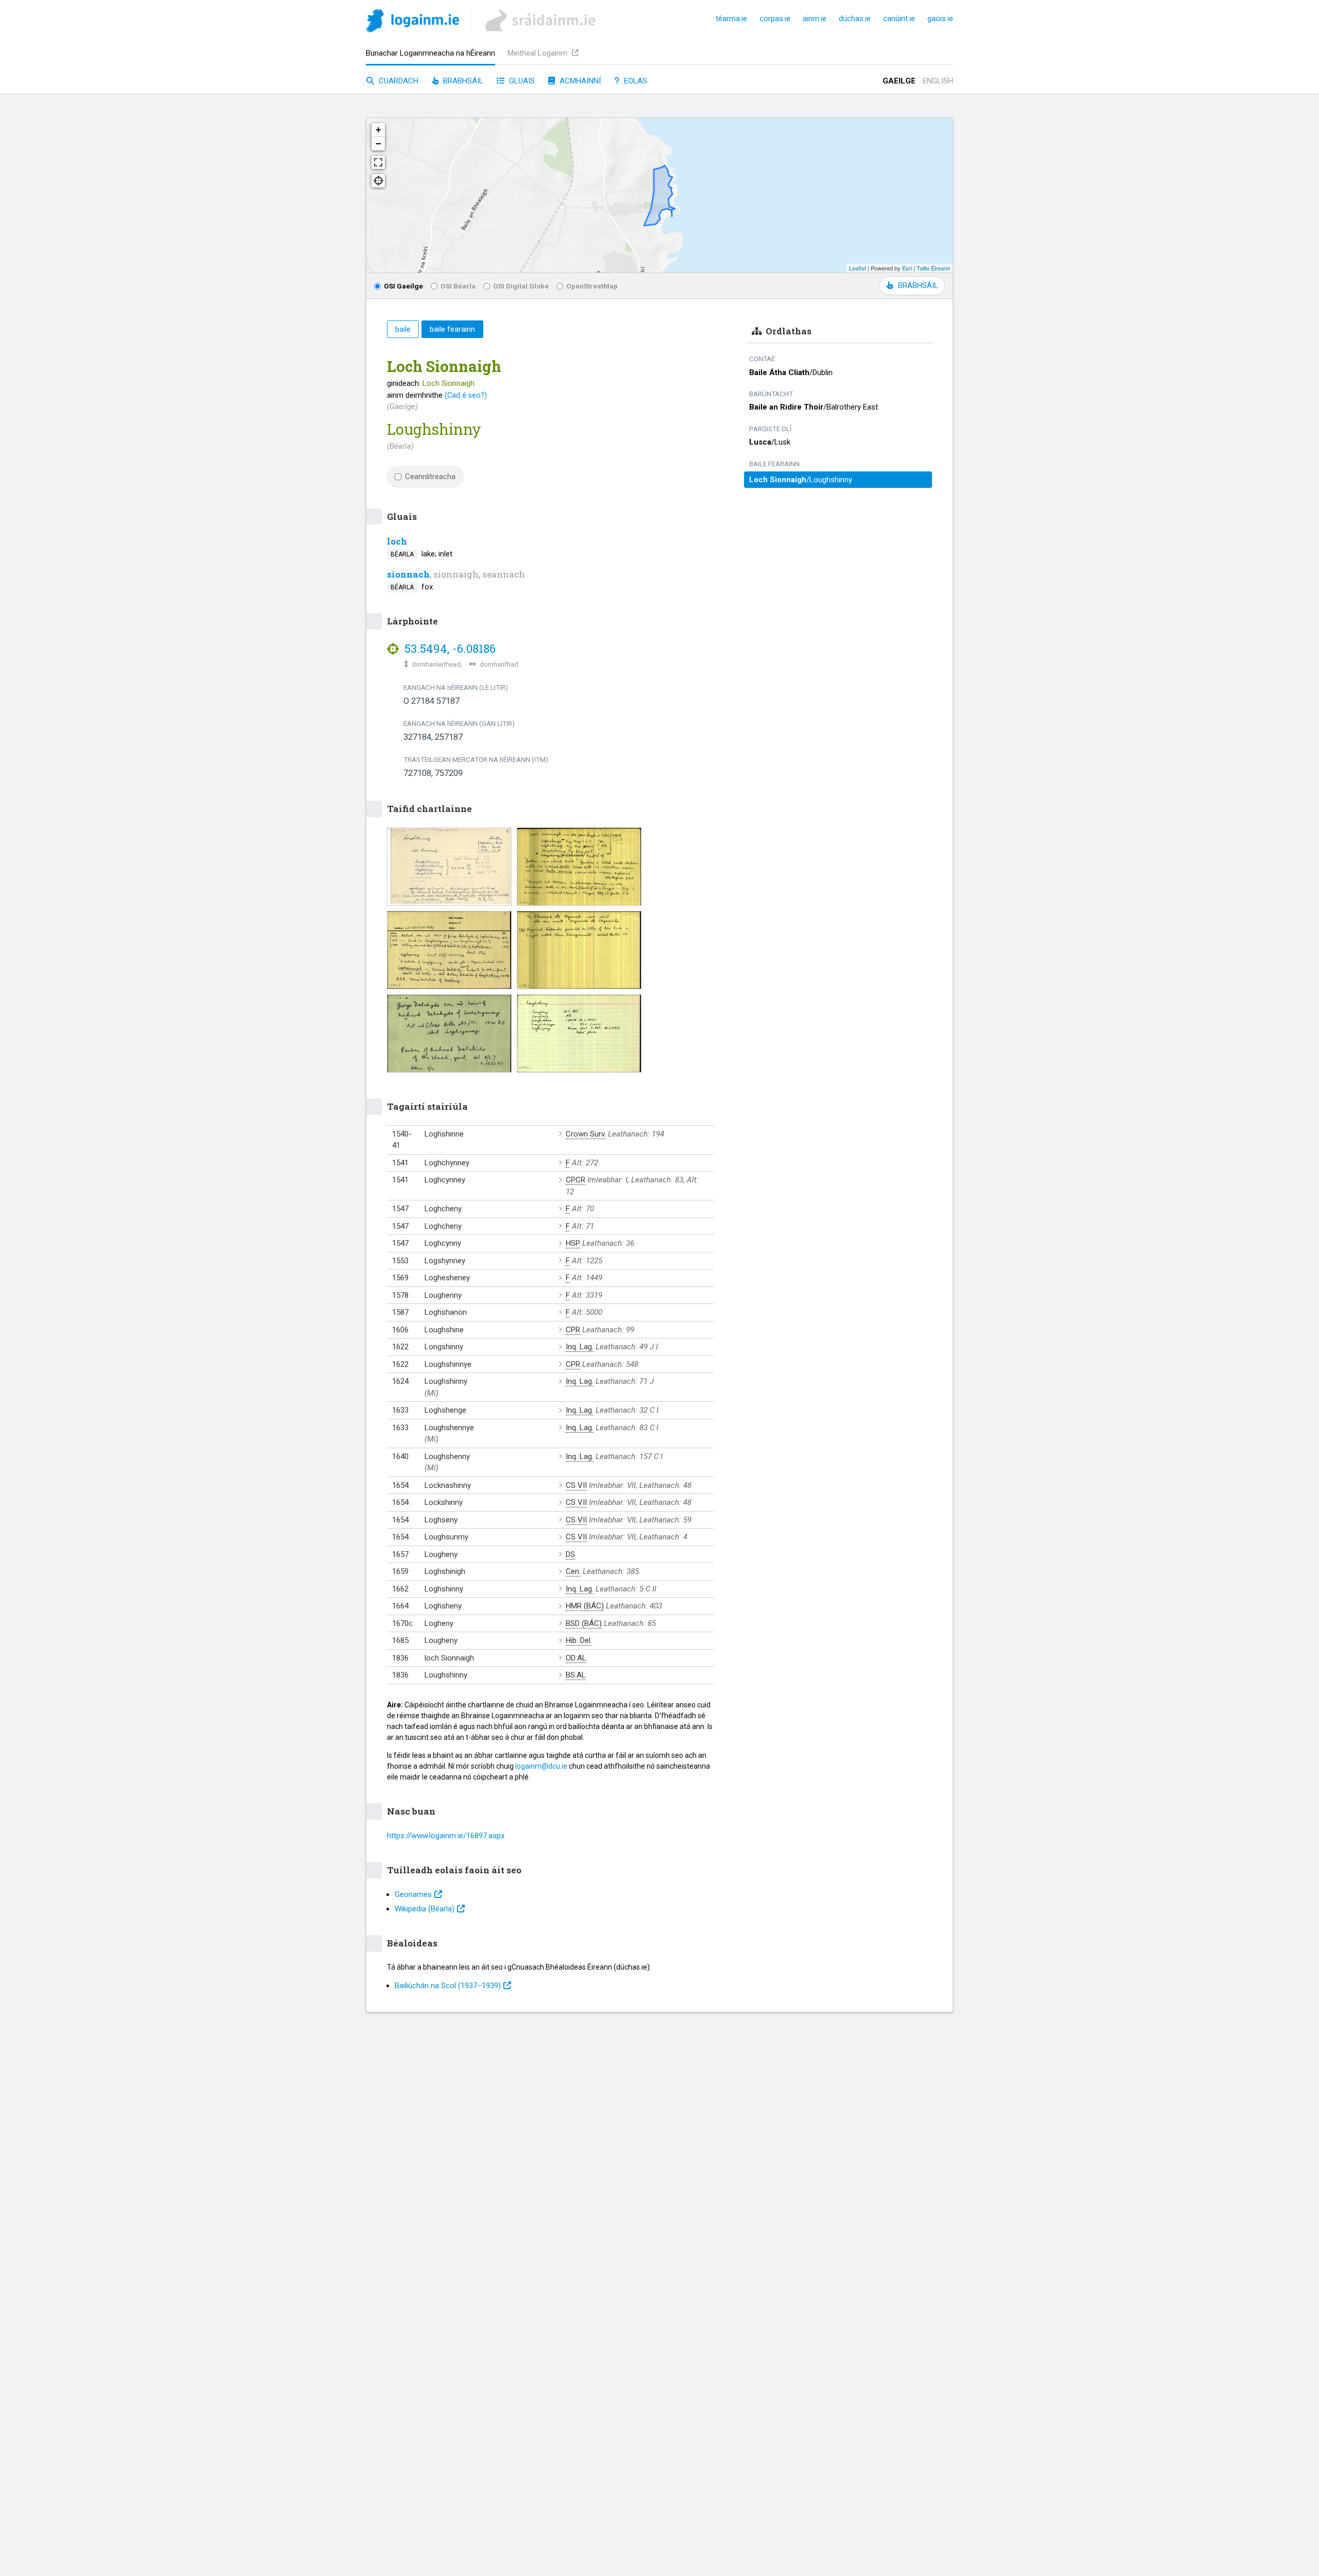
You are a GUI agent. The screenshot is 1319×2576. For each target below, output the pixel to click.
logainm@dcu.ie (541, 1766)
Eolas (635, 81)
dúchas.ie (855, 19)
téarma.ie (731, 19)
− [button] (378, 143)
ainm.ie (815, 19)
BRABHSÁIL (918, 285)
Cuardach (398, 81)
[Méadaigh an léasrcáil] (378, 162)
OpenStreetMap (592, 286)
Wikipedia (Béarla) (425, 1909)
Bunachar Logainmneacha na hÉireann (430, 53)
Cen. (573, 1571)
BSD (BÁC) (584, 1623)
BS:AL (576, 1675)
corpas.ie (775, 19)
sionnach (408, 574)
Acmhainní (579, 81)
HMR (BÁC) (585, 1606)
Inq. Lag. (580, 1347)
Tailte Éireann (933, 268)
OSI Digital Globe (521, 286)
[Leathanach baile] (412, 22)
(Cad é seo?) (466, 395)
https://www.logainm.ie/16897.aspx (446, 1836)
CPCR (576, 1180)
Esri (907, 268)
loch (397, 541)
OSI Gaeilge (403, 286)
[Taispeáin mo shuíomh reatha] (378, 181)
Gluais (521, 81)
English (938, 81)
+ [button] (378, 130)
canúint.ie (899, 19)
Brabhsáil (462, 81)
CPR (573, 1330)
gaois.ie (940, 19)
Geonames (413, 1894)
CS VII (576, 1485)
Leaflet (858, 268)
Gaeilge (899, 81)
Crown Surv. (586, 1134)
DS (570, 1554)
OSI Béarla (458, 286)
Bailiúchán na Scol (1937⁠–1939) (448, 1986)
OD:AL (576, 1658)
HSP (573, 1243)
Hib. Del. (579, 1640)
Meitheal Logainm (538, 53)
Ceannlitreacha (430, 477)
